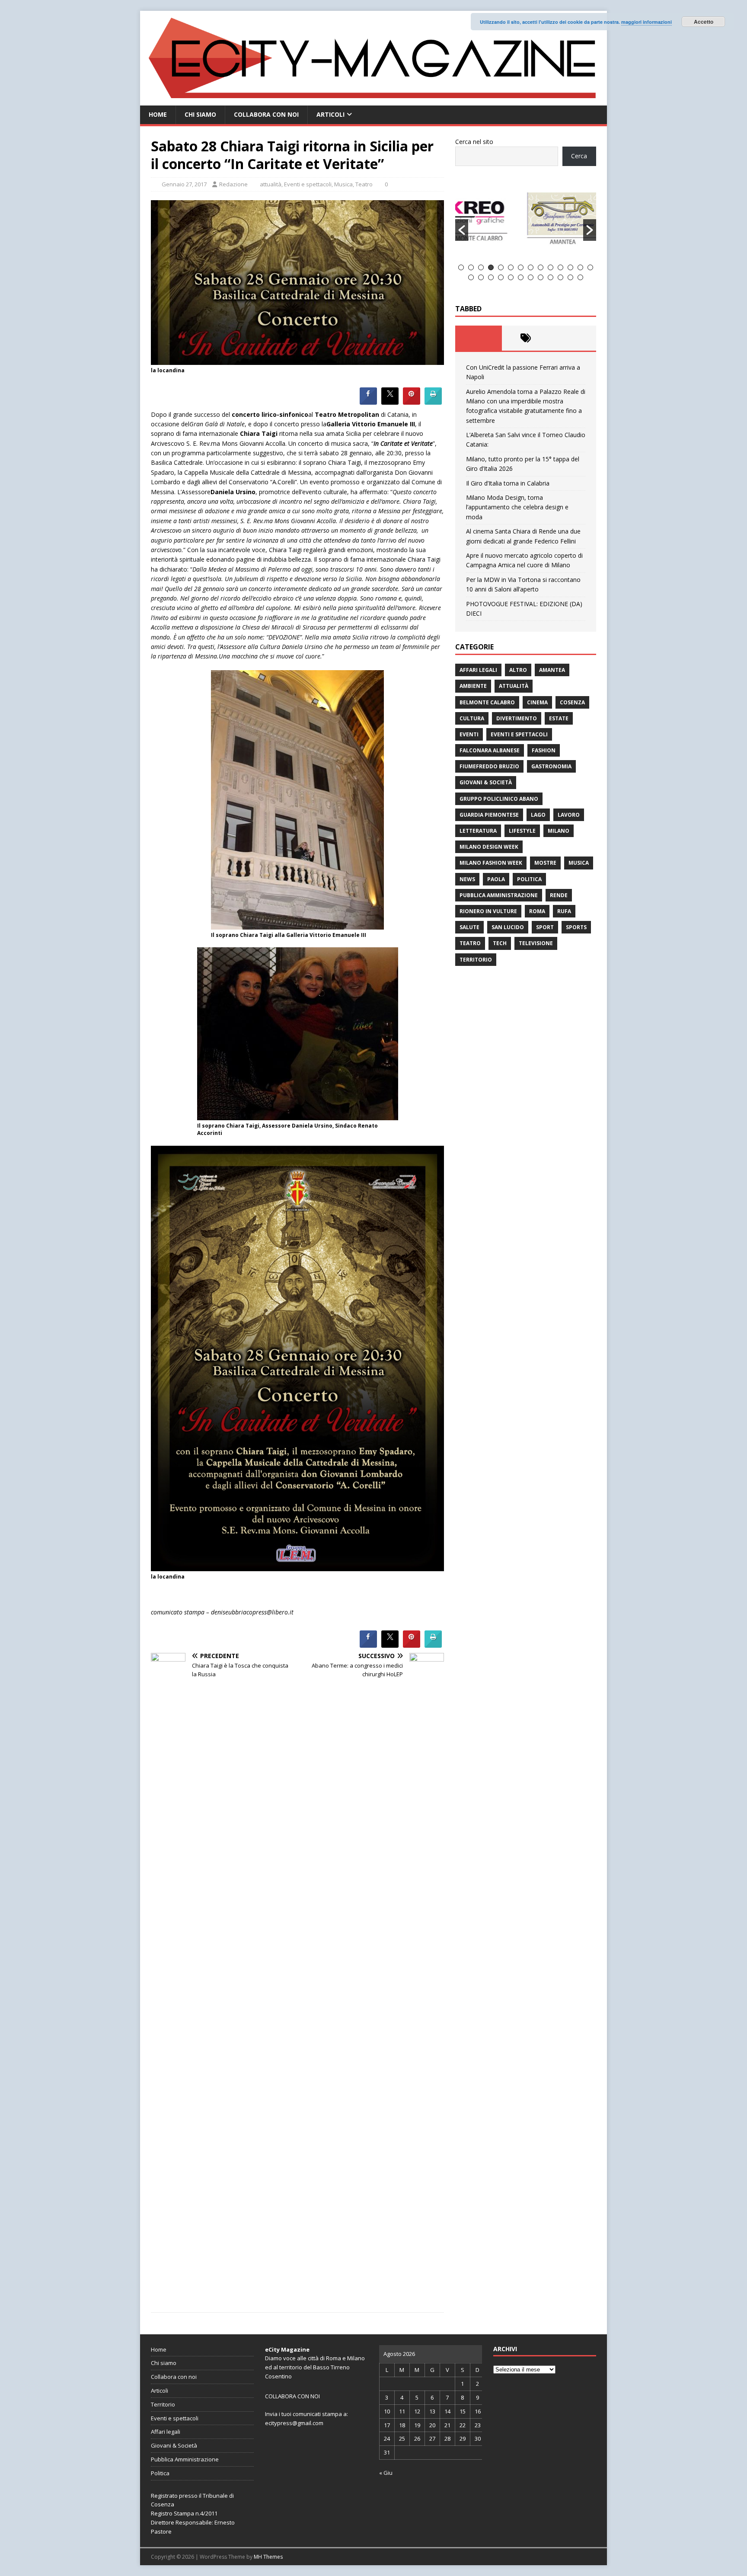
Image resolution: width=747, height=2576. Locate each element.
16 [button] (481, 277)
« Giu (386, 2473)
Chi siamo (200, 114)
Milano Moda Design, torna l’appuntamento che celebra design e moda (517, 507)
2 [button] (471, 267)
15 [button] (471, 277)
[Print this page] (433, 402)
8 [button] (531, 267)
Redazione (233, 184)
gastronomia (551, 766)
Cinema (537, 702)
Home (158, 114)
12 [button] (570, 267)
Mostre (545, 863)
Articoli (330, 114)
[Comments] (573, 338)
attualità (271, 184)
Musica (343, 184)
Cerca (579, 156)
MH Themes (268, 2557)
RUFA (564, 911)
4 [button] (491, 267)
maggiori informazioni (646, 22)
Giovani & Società (486, 782)
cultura (472, 718)
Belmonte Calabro (487, 702)
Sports (576, 927)
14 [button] (590, 267)
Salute (469, 927)
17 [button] (491, 277)
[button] (462, 230)
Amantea (552, 670)
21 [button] (531, 277)
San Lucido (508, 927)
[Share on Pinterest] (412, 402)
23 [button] (551, 277)
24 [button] (560, 277)
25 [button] (570, 277)
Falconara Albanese (490, 750)
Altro (518, 670)
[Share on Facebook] (368, 402)
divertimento (517, 718)
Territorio (476, 960)
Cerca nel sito (474, 142)
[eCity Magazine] (373, 101)
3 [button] (481, 267)
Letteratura (478, 831)
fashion (544, 750)
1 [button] (461, 267)
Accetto (704, 22)
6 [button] (511, 267)
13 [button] (580, 267)
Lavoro (569, 815)
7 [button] (521, 267)
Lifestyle (522, 831)
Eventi (469, 734)
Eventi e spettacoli (308, 184)
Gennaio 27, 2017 (184, 184)
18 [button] (501, 277)
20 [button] (521, 277)
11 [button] (560, 267)
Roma (537, 911)
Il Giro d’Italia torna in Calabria (508, 483)
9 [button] (541, 267)
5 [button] (501, 267)
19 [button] (511, 277)
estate (559, 718)
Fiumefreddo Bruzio (489, 766)
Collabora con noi (266, 114)
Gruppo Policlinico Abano (499, 799)
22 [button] (541, 277)
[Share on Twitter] (390, 402)
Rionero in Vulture (488, 911)
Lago (538, 815)
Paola (496, 879)
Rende (559, 895)
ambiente (473, 686)
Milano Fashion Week (491, 863)
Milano (559, 831)
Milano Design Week (489, 847)
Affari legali (478, 670)
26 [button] (580, 277)
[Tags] (525, 338)
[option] (526, 220)
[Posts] (479, 338)
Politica (529, 879)
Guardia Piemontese (489, 815)
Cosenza (572, 702)
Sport (545, 927)
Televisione (536, 943)
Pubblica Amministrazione (499, 895)
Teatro (364, 184)
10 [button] (551, 267)
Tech (500, 943)
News (467, 879)
